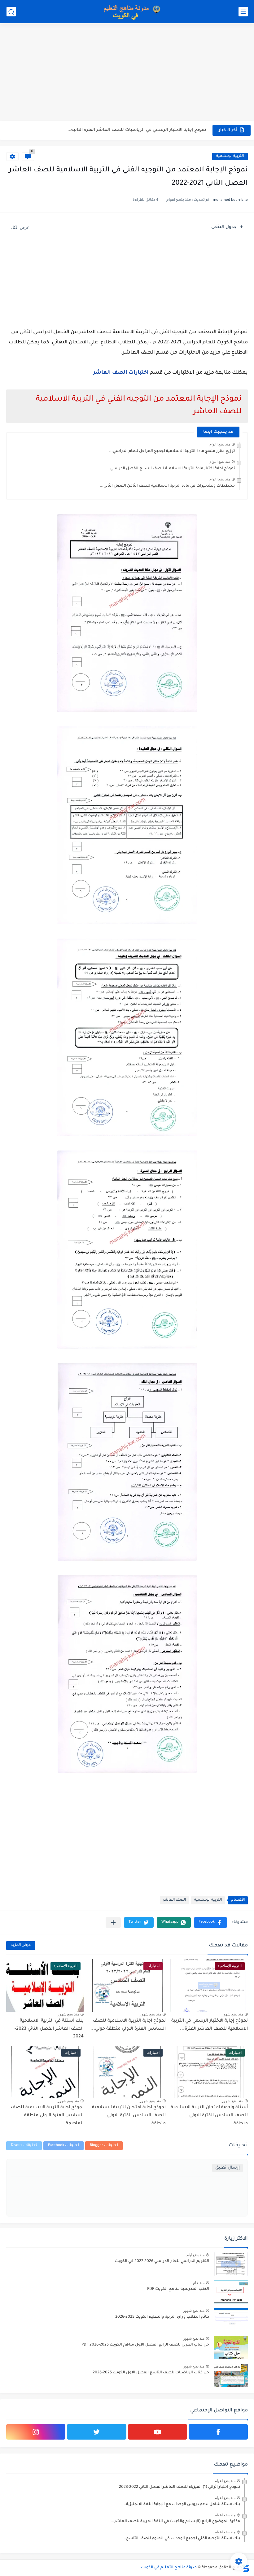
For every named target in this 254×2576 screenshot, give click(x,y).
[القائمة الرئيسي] (243, 12)
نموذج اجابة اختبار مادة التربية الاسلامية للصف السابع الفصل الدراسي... (171, 469)
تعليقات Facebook (63, 2146)
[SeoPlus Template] (246, 2568)
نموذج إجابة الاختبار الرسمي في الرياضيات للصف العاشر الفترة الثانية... (137, 130)
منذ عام (199, 2283)
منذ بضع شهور (232, 2014)
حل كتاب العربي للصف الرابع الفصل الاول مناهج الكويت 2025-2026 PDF (145, 2345)
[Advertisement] (127, 73)
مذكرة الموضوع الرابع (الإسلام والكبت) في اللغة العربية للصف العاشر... (175, 2522)
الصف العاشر (174, 1900)
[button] (210, 1922)
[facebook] (218, 2432)
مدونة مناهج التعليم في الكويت (169, 2568)
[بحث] (11, 12)
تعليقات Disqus (24, 2146)
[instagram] (36, 2432)
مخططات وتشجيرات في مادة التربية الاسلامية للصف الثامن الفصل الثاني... (167, 486)
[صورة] (231, 2264)
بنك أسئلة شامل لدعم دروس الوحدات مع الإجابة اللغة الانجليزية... (181, 2505)
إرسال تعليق (228, 2168)
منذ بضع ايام (195, 2255)
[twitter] (96, 2432)
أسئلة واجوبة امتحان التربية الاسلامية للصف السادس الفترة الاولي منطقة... (209, 2116)
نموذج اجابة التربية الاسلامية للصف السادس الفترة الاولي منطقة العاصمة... (47, 2116)
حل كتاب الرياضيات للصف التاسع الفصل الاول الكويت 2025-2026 (151, 2373)
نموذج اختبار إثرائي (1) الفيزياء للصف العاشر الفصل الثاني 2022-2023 (180, 2487)
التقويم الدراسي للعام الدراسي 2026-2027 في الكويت (162, 2261)
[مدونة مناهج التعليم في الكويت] (130, 12)
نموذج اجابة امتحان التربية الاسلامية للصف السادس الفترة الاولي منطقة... (129, 2116)
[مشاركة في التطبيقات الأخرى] (113, 1922)
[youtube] (158, 2432)
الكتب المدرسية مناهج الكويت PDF (178, 2289)
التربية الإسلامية (230, 156)
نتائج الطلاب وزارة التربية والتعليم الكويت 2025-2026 (162, 2317)
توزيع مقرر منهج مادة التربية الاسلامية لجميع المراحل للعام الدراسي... (172, 451)
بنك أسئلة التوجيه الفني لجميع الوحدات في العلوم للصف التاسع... (181, 2539)
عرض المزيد (21, 1945)
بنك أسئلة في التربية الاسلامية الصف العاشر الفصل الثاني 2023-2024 (49, 2029)
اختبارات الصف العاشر (121, 373)
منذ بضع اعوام (220, 444)
